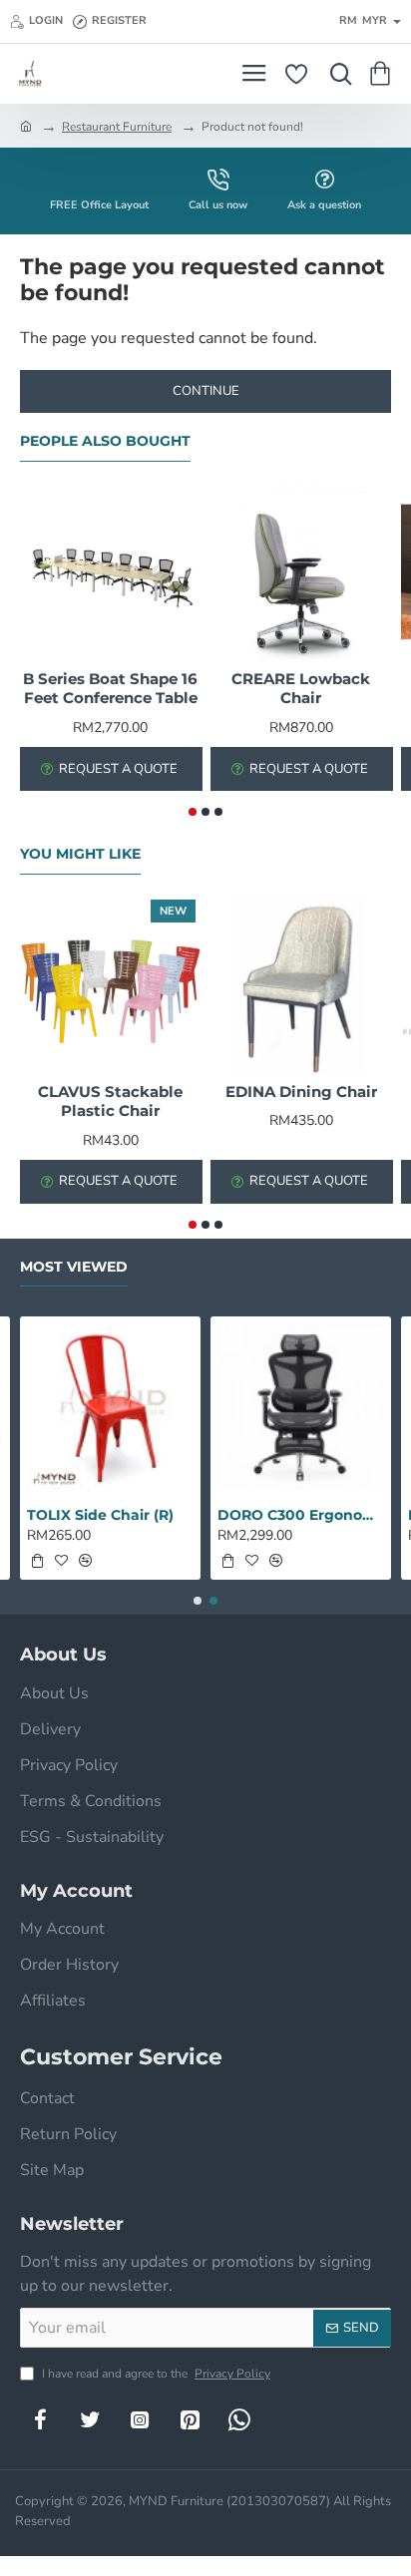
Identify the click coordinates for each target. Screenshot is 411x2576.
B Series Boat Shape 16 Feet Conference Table (110, 689)
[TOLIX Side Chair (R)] (110, 1407)
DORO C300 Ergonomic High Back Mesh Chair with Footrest (301, 1515)
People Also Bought (105, 441)
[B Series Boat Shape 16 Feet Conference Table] (110, 572)
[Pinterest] (190, 2419)
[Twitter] (90, 2419)
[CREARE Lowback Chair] (301, 572)
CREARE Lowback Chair (301, 689)
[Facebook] (40, 2419)
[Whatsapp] (239, 2419)
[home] (26, 126)
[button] (193, 812)
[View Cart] (384, 74)
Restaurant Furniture (117, 127)
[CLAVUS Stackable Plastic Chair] (110, 985)
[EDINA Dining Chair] (301, 985)
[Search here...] (336, 74)
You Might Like (80, 854)
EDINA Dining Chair (301, 1092)
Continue (206, 391)
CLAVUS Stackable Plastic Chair (110, 1102)
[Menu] (254, 74)
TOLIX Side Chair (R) (100, 1515)
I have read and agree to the (155, 2374)
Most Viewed (74, 1267)
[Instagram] (140, 2419)
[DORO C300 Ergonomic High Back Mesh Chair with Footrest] (301, 1407)
